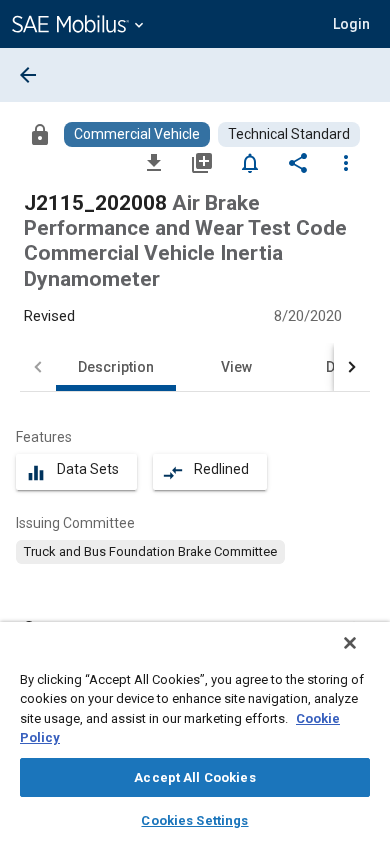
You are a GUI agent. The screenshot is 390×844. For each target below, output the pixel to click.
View (236, 367)
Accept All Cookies (194, 777)
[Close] (350, 643)
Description (116, 367)
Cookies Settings (194, 820)
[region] (195, 733)
